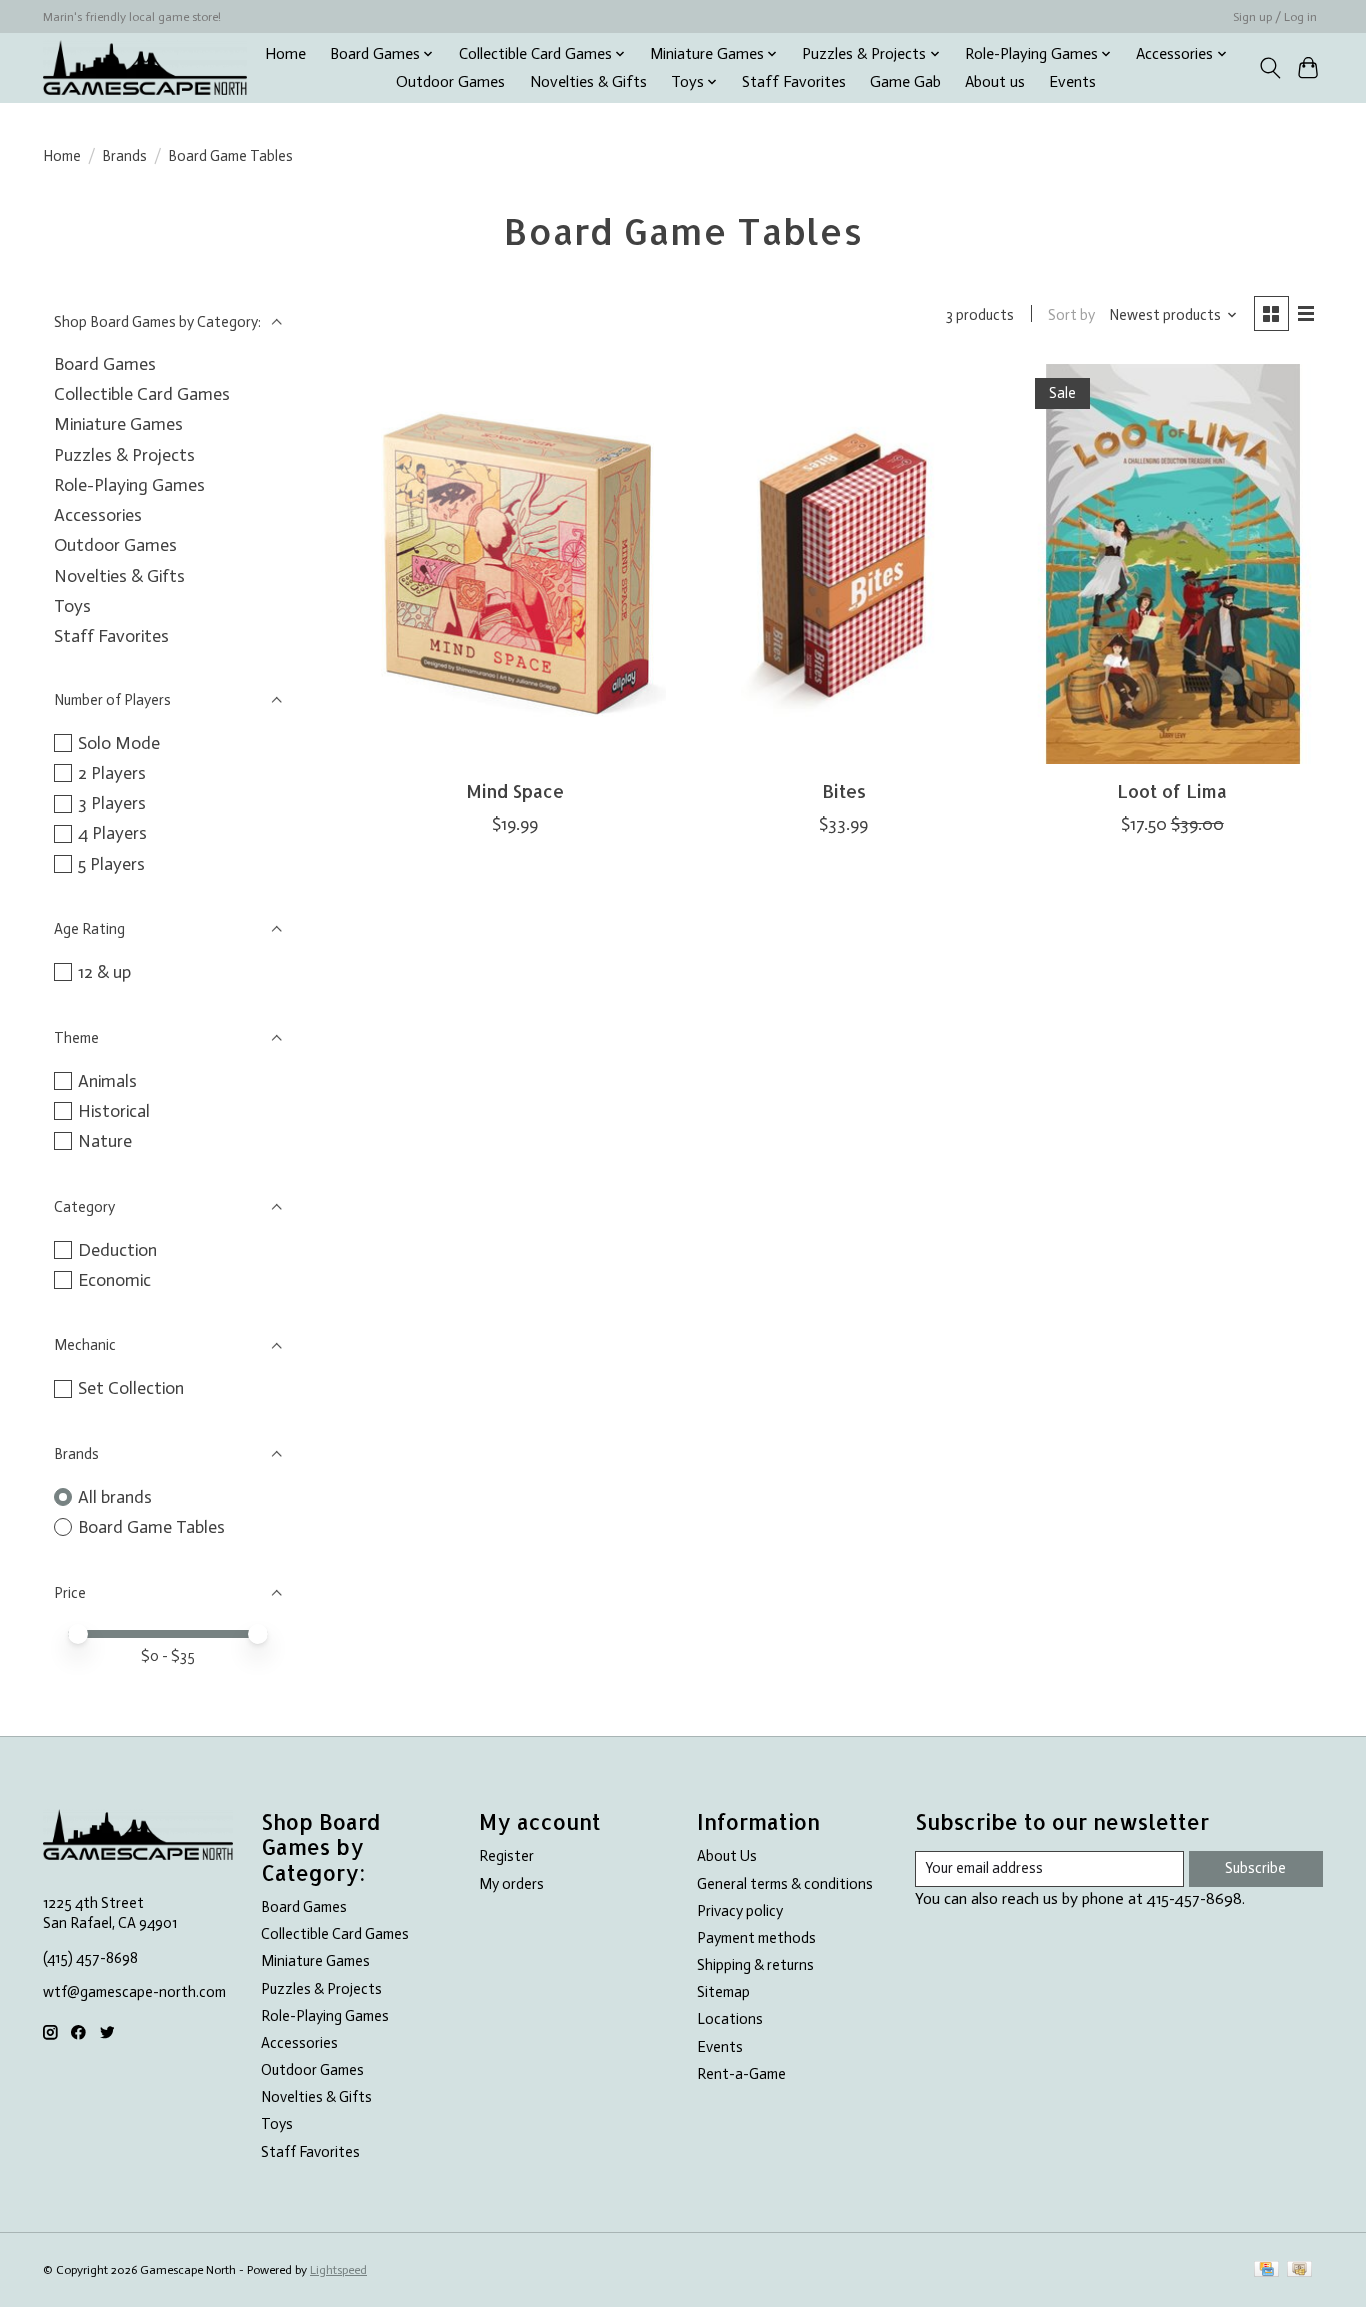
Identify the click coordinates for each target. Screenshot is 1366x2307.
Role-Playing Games (129, 485)
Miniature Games (118, 424)
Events (1072, 82)
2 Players (112, 773)
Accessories (98, 515)
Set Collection (131, 1388)
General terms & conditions (785, 1884)
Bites (844, 791)
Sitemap (723, 1992)
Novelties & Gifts (588, 82)
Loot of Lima (1172, 791)
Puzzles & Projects (124, 455)
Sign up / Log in (1275, 17)
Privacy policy (740, 1911)
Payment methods (756, 1938)
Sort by (1071, 315)
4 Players (112, 833)
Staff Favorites (794, 82)
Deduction (117, 1250)
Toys (72, 606)
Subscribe (1255, 1868)
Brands (124, 156)
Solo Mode (119, 743)
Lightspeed (338, 2270)
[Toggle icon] (1269, 68)
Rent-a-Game (741, 2074)
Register (506, 1856)
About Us (727, 1856)
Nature (105, 1141)
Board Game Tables (151, 1527)
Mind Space (515, 791)
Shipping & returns (755, 1965)
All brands (115, 1497)
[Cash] (1299, 2270)
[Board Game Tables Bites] (843, 564)
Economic (114, 1280)
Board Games (105, 364)
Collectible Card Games (142, 394)
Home (285, 54)
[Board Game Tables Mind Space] (515, 564)
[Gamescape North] (145, 67)
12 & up (104, 972)
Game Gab (905, 82)
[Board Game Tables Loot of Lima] (1172, 564)
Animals (107, 1081)
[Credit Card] (1266, 2270)
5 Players (111, 864)
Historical (114, 1111)
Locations (730, 2019)
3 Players (112, 803)
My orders (511, 1884)
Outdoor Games (450, 82)
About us (995, 82)
